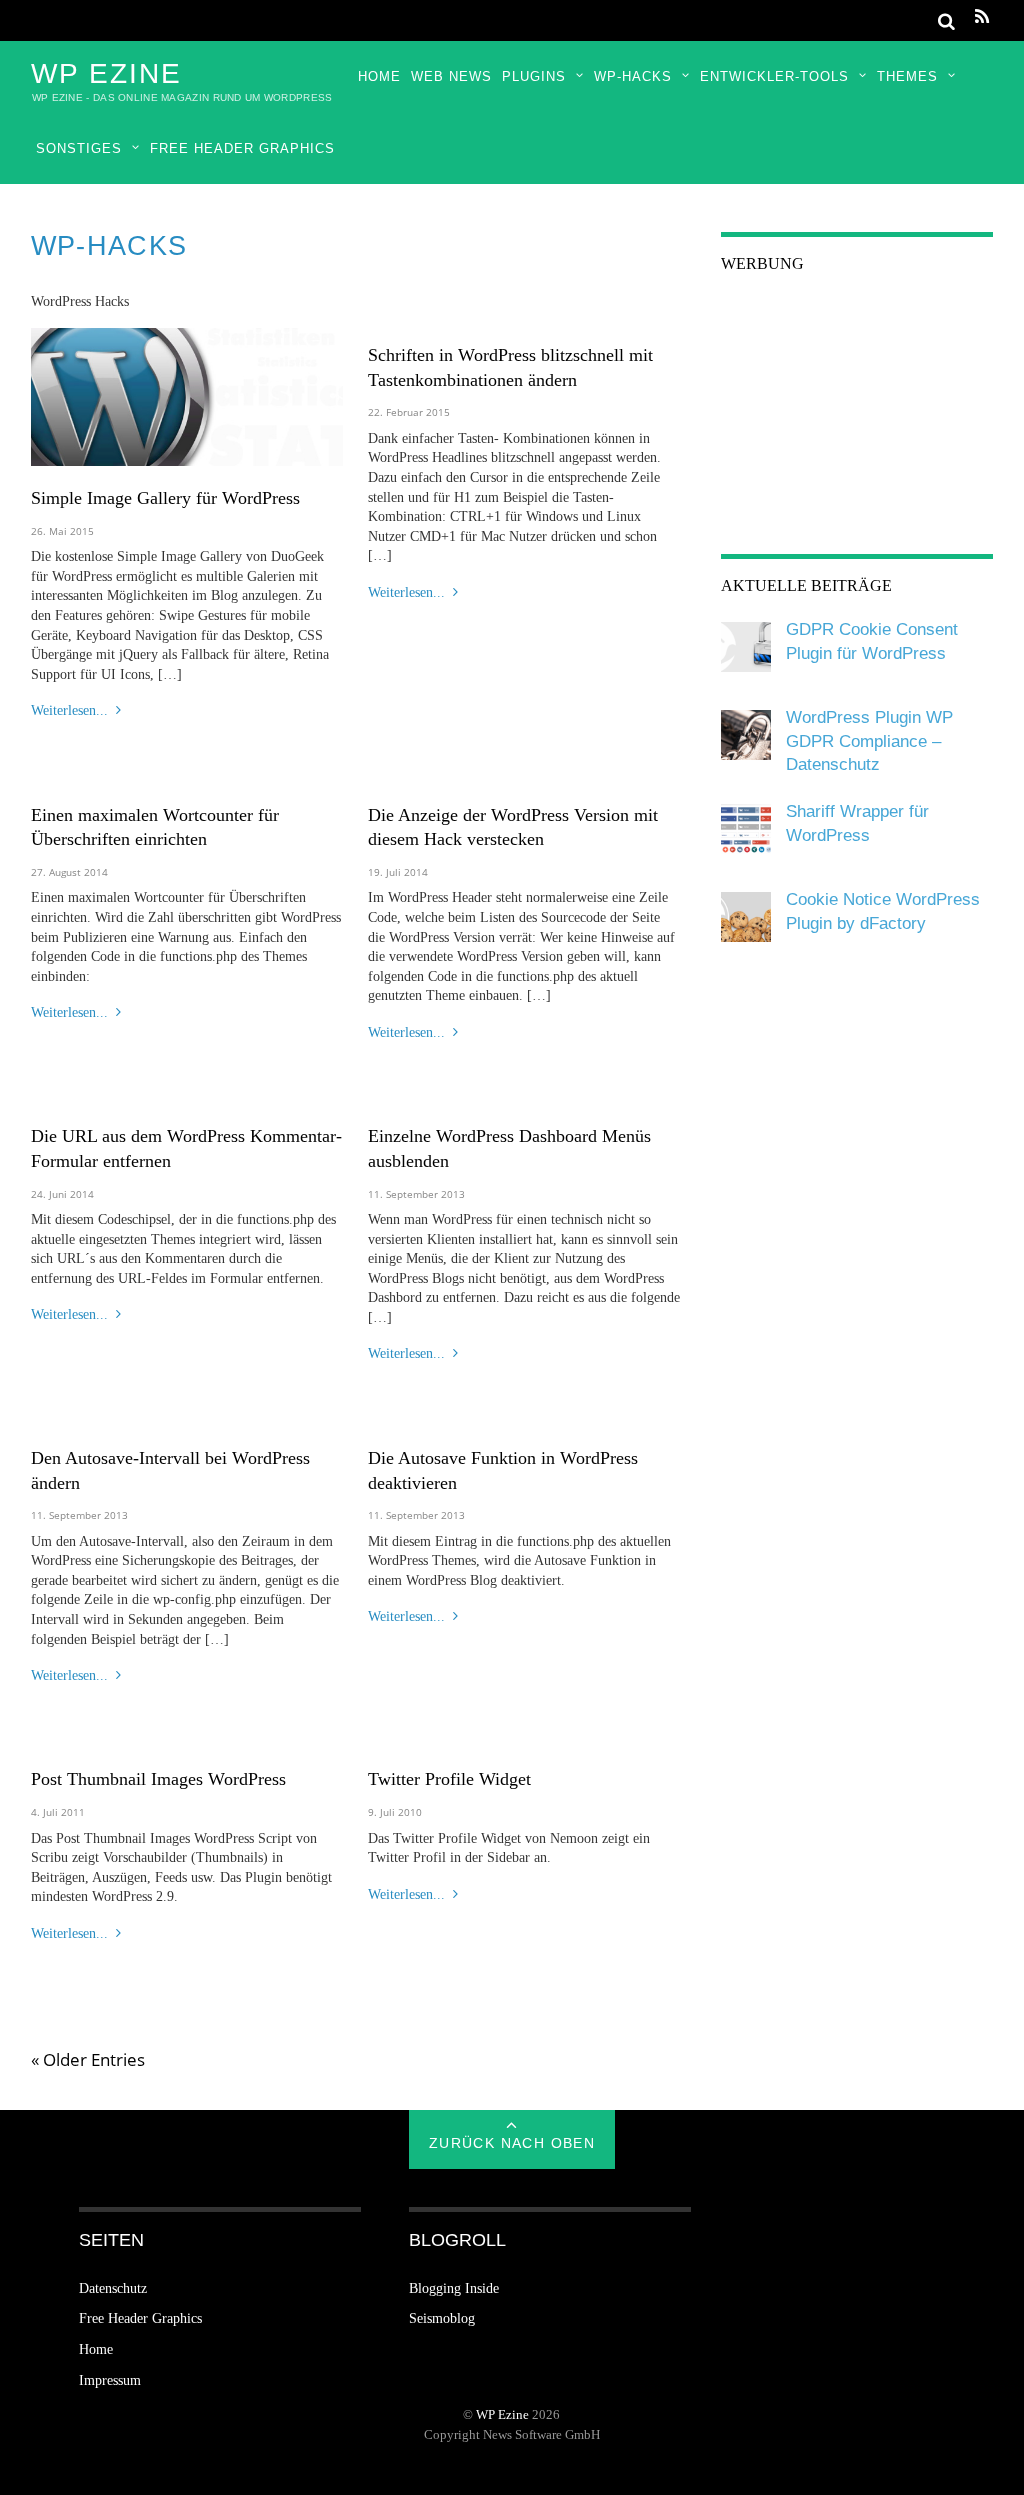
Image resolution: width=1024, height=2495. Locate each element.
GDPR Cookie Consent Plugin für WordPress (872, 641)
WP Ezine (502, 2415)
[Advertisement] (857, 421)
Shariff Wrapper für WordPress (857, 823)
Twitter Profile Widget (449, 1779)
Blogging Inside (454, 2288)
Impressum (110, 2380)
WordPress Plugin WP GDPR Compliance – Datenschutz (869, 741)
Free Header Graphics (242, 148)
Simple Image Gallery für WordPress (165, 498)
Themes (907, 76)
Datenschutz (113, 2288)
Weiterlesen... (69, 710)
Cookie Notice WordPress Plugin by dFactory (883, 911)
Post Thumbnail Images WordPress (158, 1779)
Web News (451, 76)
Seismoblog (442, 2318)
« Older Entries (88, 2060)
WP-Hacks (633, 76)
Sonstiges (79, 148)
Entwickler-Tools (774, 76)
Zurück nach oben (512, 2143)
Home (379, 76)
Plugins (534, 76)
